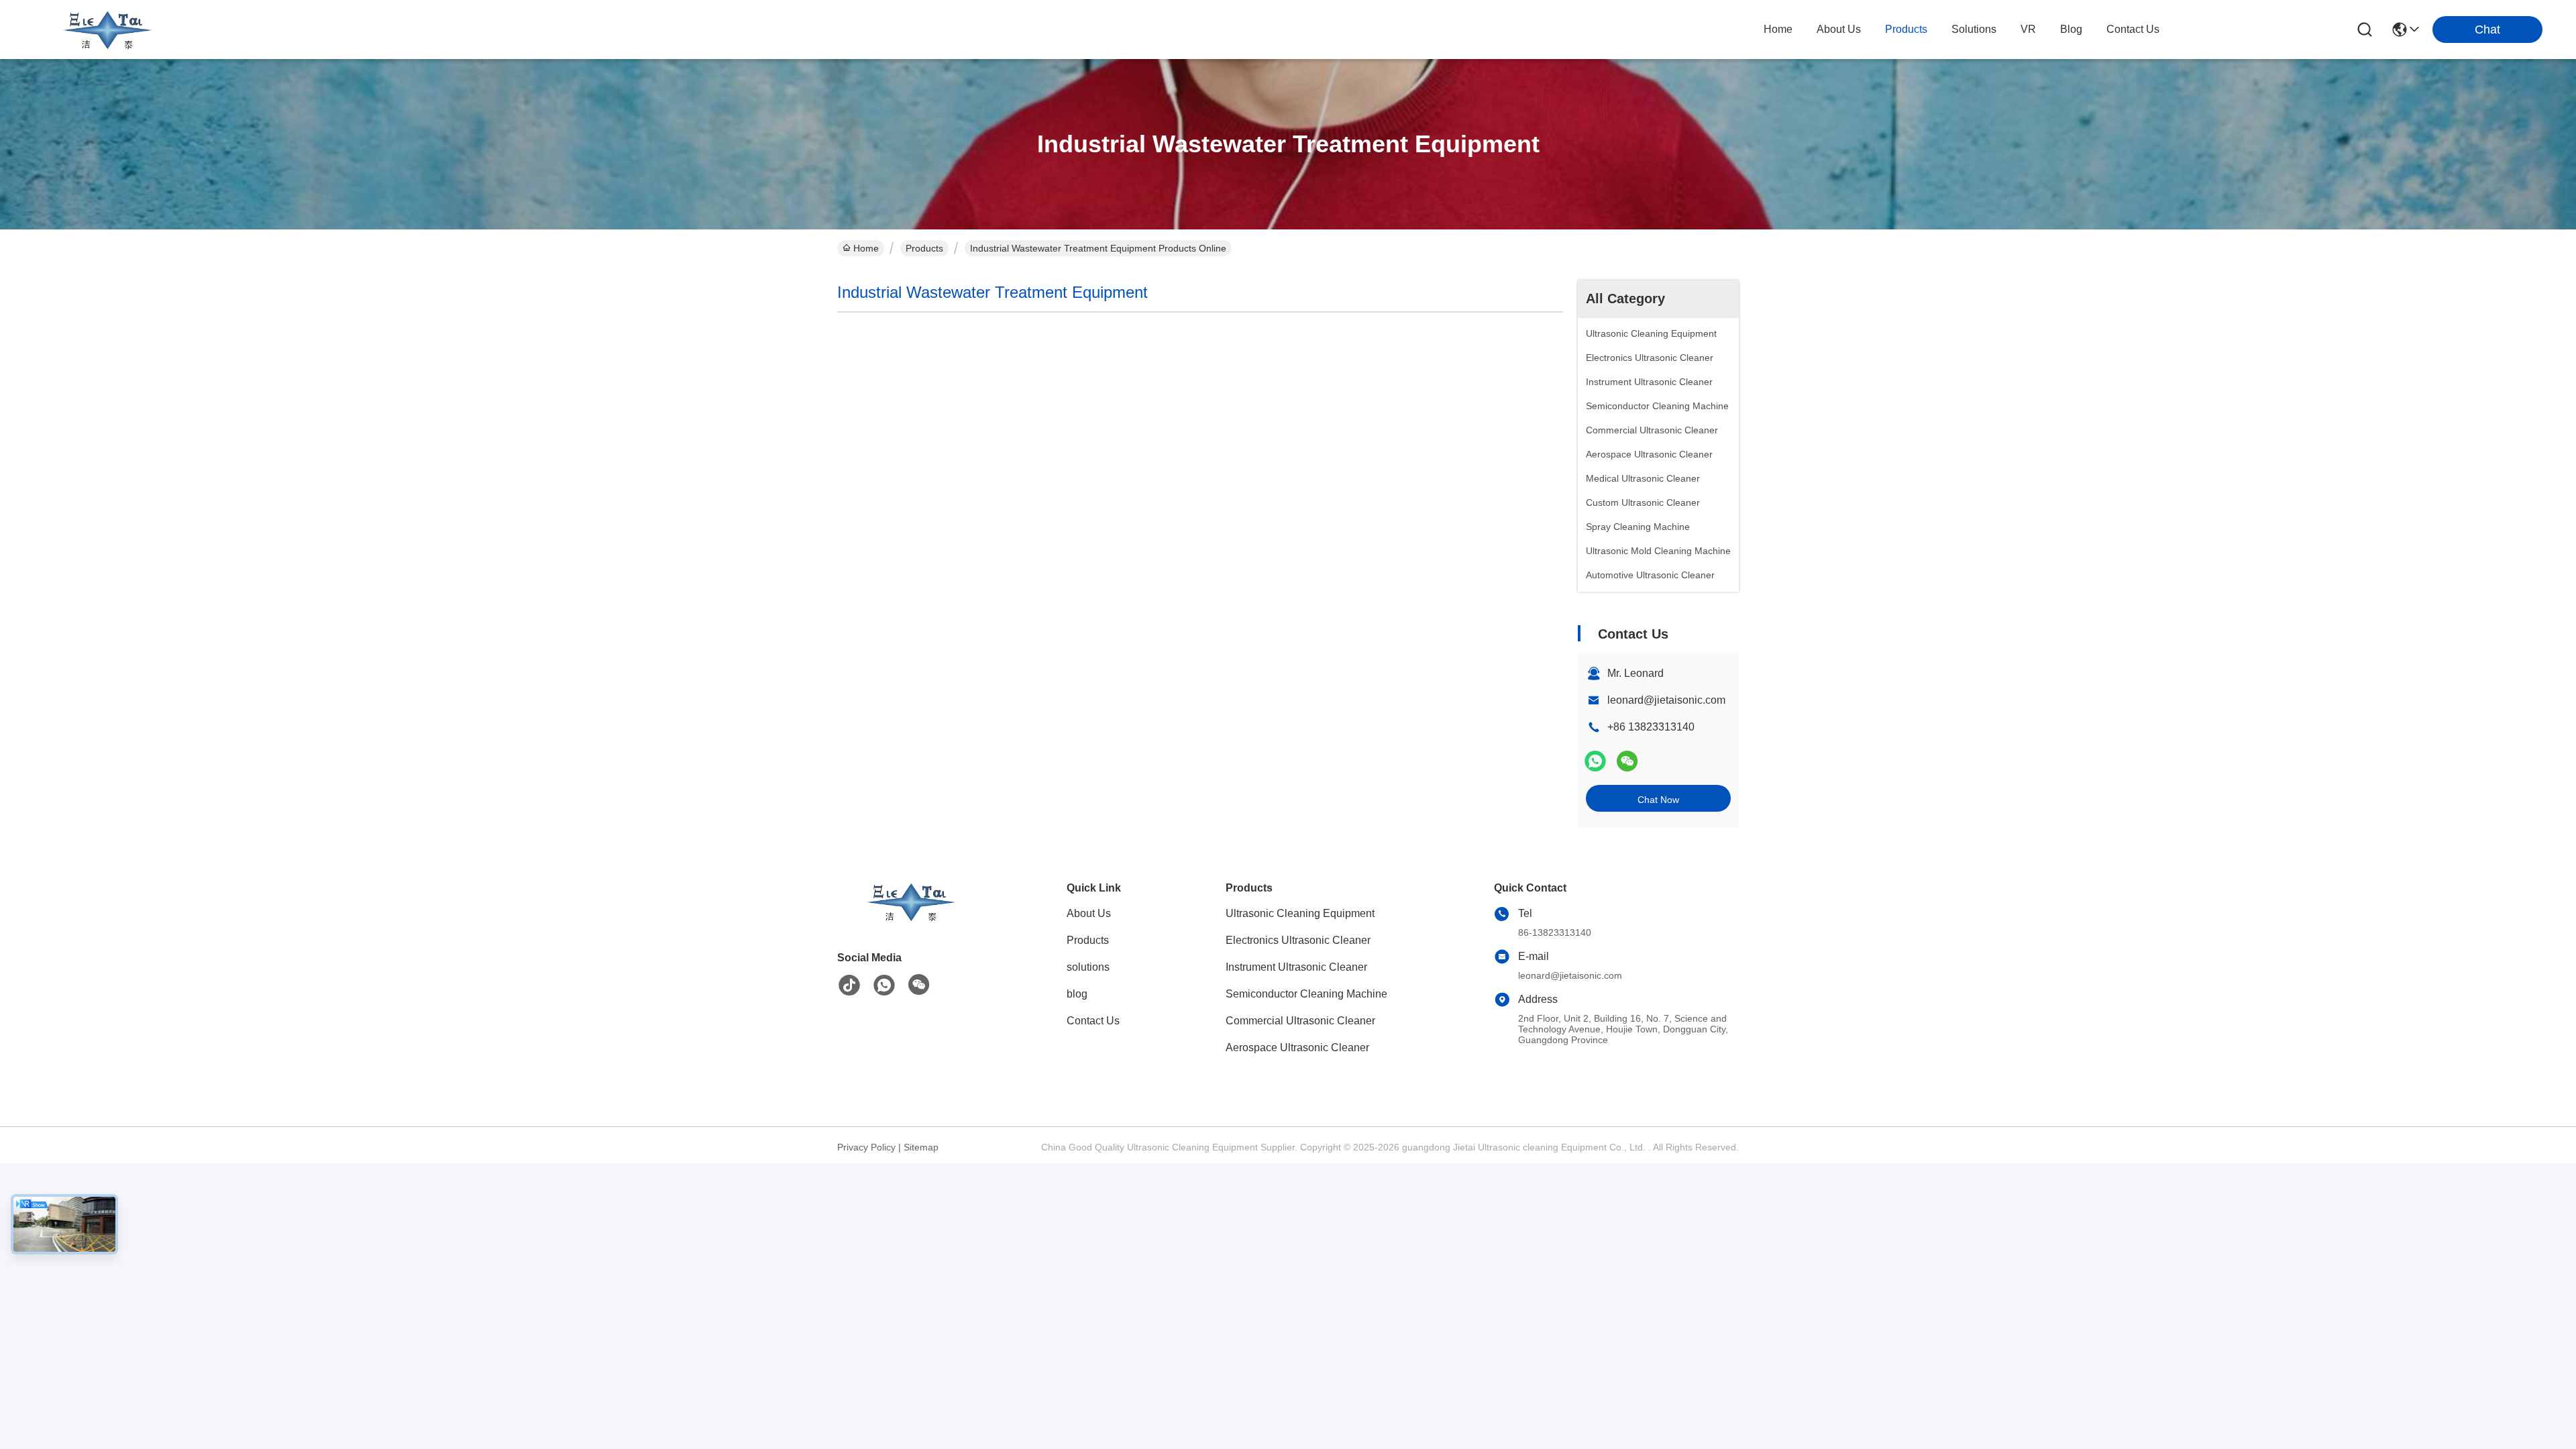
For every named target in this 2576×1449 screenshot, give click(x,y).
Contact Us (1093, 1021)
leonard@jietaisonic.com (1666, 700)
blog (2071, 29)
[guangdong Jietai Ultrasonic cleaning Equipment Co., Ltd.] (107, 30)
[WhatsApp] (1595, 761)
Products (924, 248)
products (1906, 29)
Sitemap (921, 1147)
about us (1839, 29)
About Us (1089, 913)
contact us (2133, 29)
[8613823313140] (884, 985)
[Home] (911, 918)
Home (1778, 29)
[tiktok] (849, 985)
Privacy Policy (866, 1147)
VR (2028, 29)
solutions (1974, 29)
